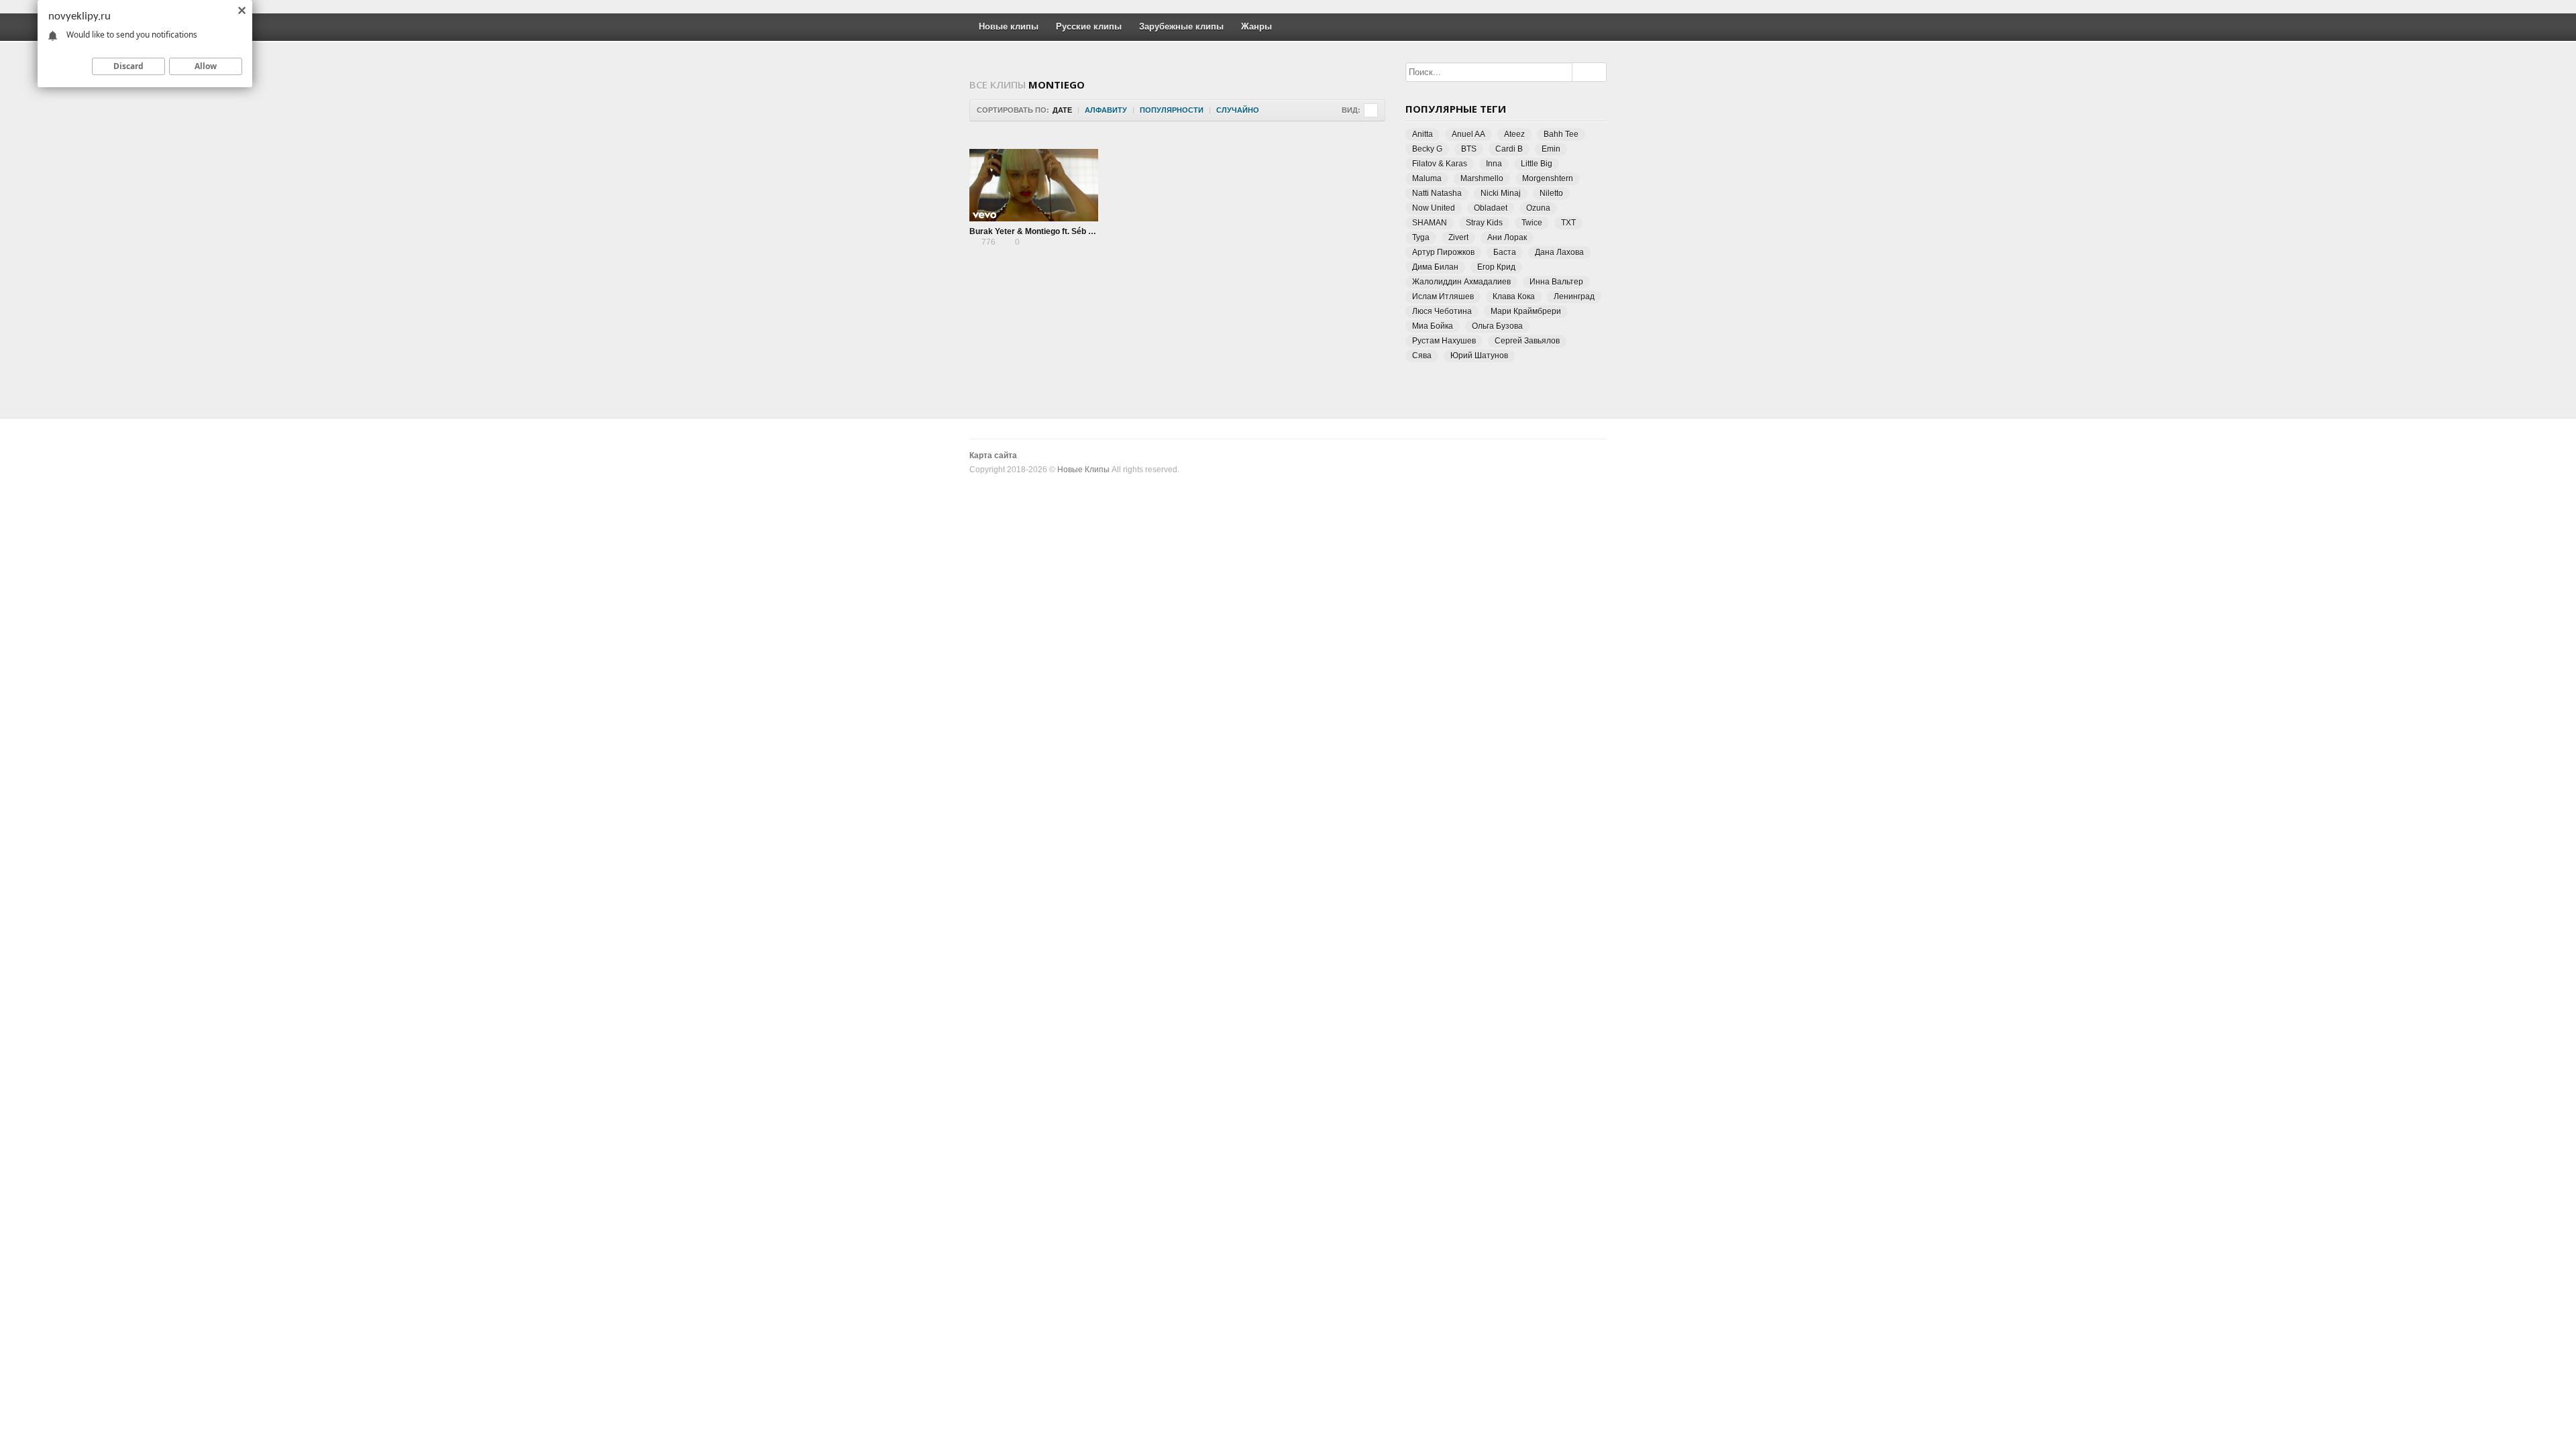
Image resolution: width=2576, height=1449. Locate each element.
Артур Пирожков (1443, 252)
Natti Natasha (1437, 193)
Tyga (1421, 237)
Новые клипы (1009, 26)
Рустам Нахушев (1444, 341)
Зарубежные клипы (1181, 26)
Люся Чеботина (1442, 311)
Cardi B (1509, 149)
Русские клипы (1089, 26)
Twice (1532, 223)
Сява (1422, 356)
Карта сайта (993, 455)
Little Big (1537, 164)
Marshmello (1482, 178)
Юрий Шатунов (1479, 356)
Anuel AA (1468, 134)
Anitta (1423, 134)
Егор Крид (1496, 267)
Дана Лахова (1559, 252)
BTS (1469, 149)
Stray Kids (1484, 223)
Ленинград (1574, 297)
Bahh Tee (1561, 134)
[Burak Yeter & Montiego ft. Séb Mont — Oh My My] (1034, 185)
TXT (1568, 223)
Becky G (1427, 149)
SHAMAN (1430, 223)
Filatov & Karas (1440, 164)
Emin (1551, 149)
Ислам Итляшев (1443, 297)
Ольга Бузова (1497, 326)
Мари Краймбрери (1526, 311)
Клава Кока (1514, 297)
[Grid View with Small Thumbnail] (1371, 110)
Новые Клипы (1083, 470)
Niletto (1551, 193)
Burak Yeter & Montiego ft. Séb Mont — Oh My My (1063, 231)
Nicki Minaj (1501, 193)
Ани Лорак (1507, 237)
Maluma (1427, 178)
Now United (1434, 208)
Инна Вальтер (1556, 282)
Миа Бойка (1433, 326)
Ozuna (1538, 208)
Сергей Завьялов (1527, 341)
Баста (1505, 252)
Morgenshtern (1548, 178)
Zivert (1458, 237)
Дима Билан (1435, 267)
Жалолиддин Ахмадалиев (1461, 282)
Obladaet (1491, 208)
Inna (1494, 164)
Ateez (1514, 134)
